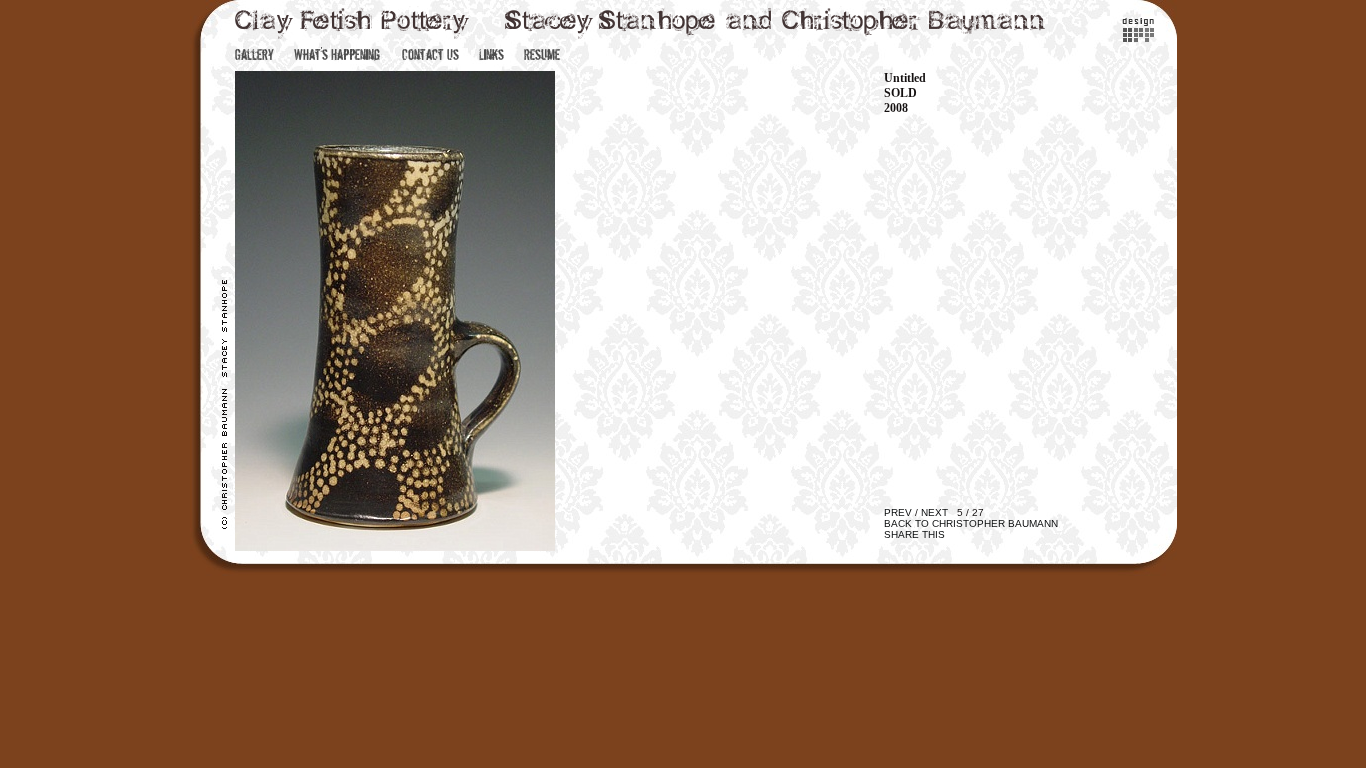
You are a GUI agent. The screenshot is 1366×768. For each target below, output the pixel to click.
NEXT (934, 512)
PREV (898, 512)
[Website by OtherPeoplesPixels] (1138, 38)
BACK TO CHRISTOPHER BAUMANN (971, 523)
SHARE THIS (914, 534)
